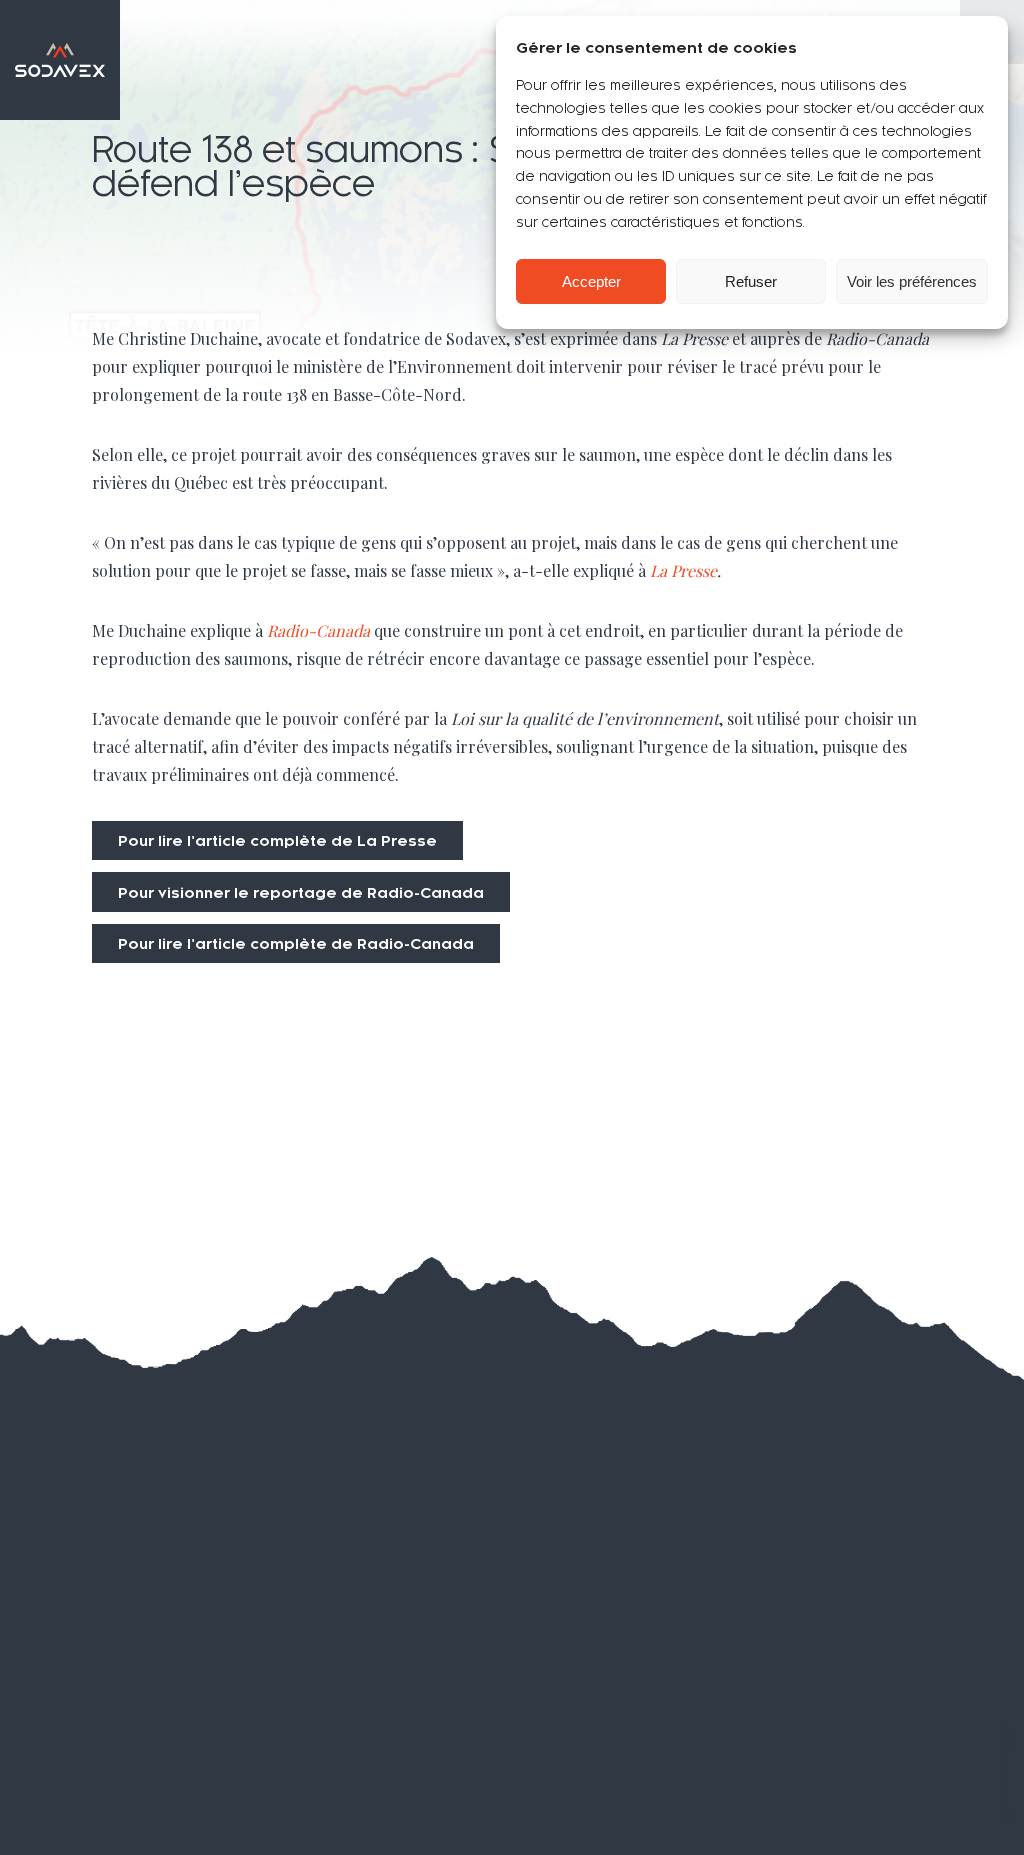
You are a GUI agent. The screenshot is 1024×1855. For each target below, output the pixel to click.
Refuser (751, 281)
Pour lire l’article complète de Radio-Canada (296, 944)
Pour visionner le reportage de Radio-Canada (301, 893)
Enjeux (80, 1609)
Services (91, 1654)
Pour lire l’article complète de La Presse (277, 841)
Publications (373, 1608)
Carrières (358, 1653)
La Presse (683, 570)
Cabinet (86, 1743)
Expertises (102, 1699)
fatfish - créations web (930, 1821)
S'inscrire (920, 1749)
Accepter (591, 281)
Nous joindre (376, 1698)
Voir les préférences (912, 281)
